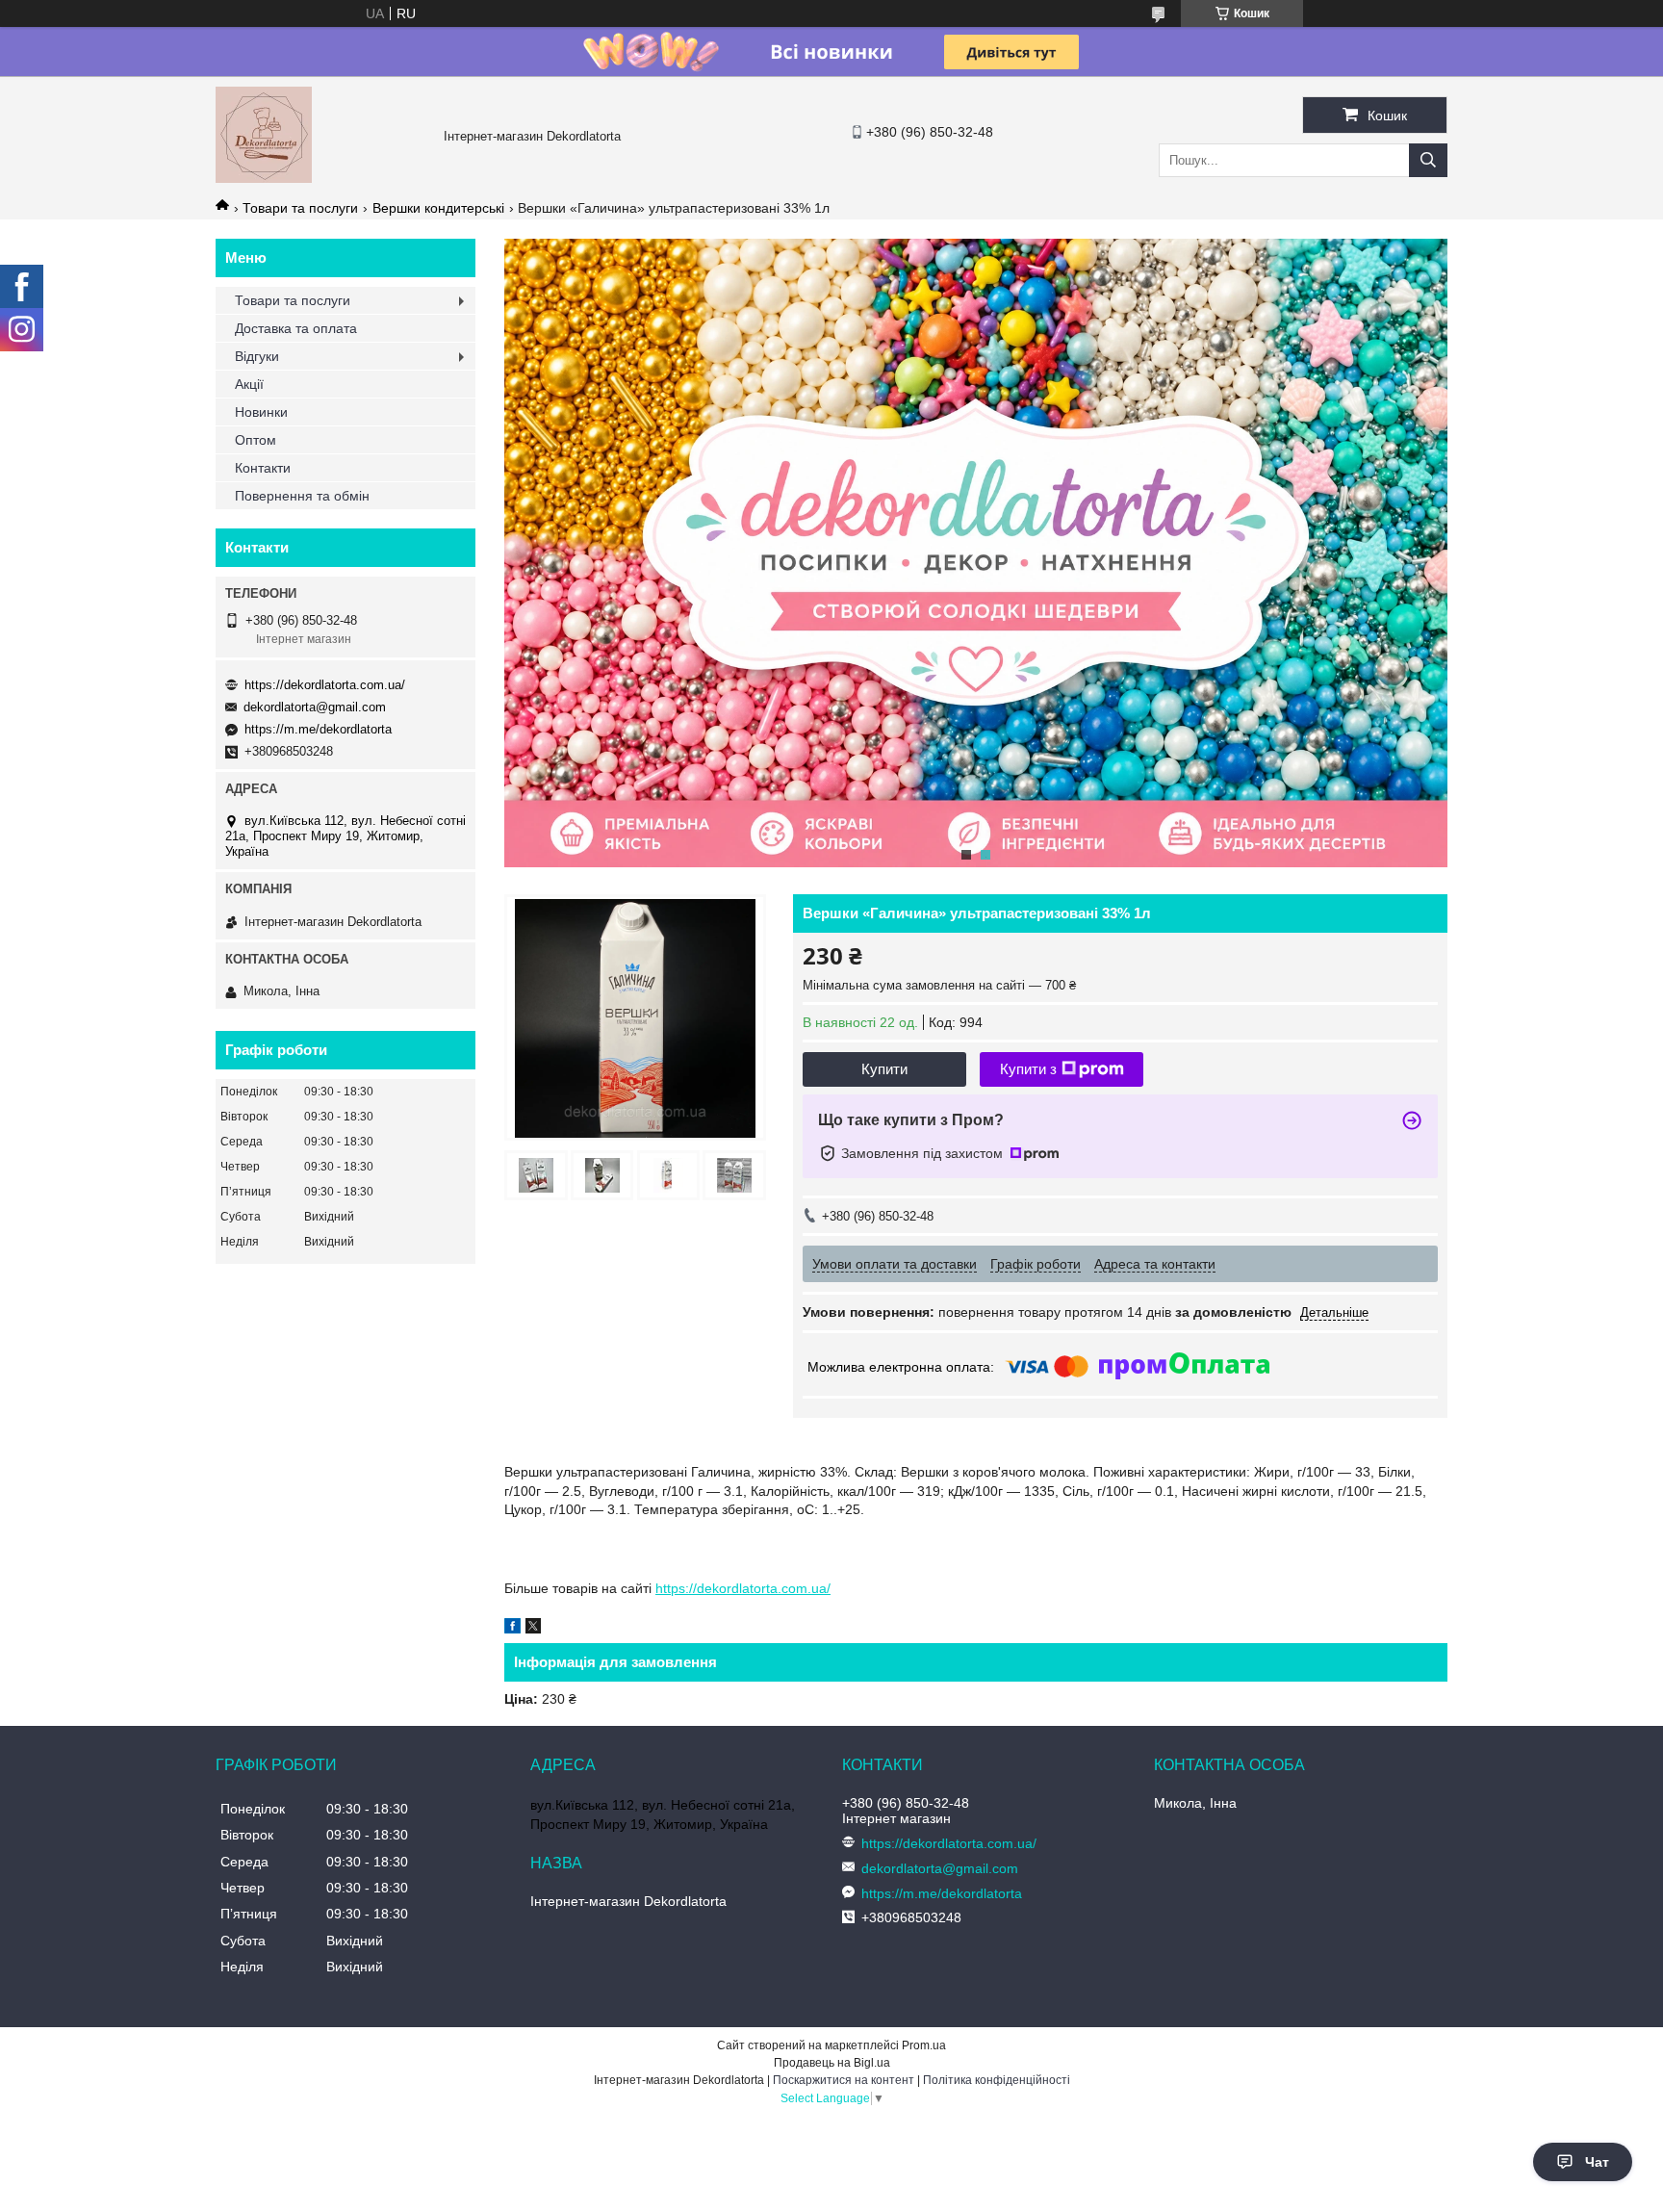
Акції (249, 384)
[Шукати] (1428, 160)
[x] (533, 1629)
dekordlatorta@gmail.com (315, 707)
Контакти (263, 468)
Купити (884, 1069)
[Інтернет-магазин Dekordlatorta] (264, 178)
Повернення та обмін (302, 496)
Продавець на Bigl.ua (832, 2063)
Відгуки (257, 356)
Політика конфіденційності (997, 2080)
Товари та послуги (300, 208)
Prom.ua (924, 2045)
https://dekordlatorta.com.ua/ (743, 1588)
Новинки (261, 412)
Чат (1597, 2162)
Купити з (1028, 1069)
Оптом (256, 440)
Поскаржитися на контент (844, 2080)
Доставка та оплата (296, 328)
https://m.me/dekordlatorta (318, 729)
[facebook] (512, 1629)
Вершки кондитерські (438, 208)
